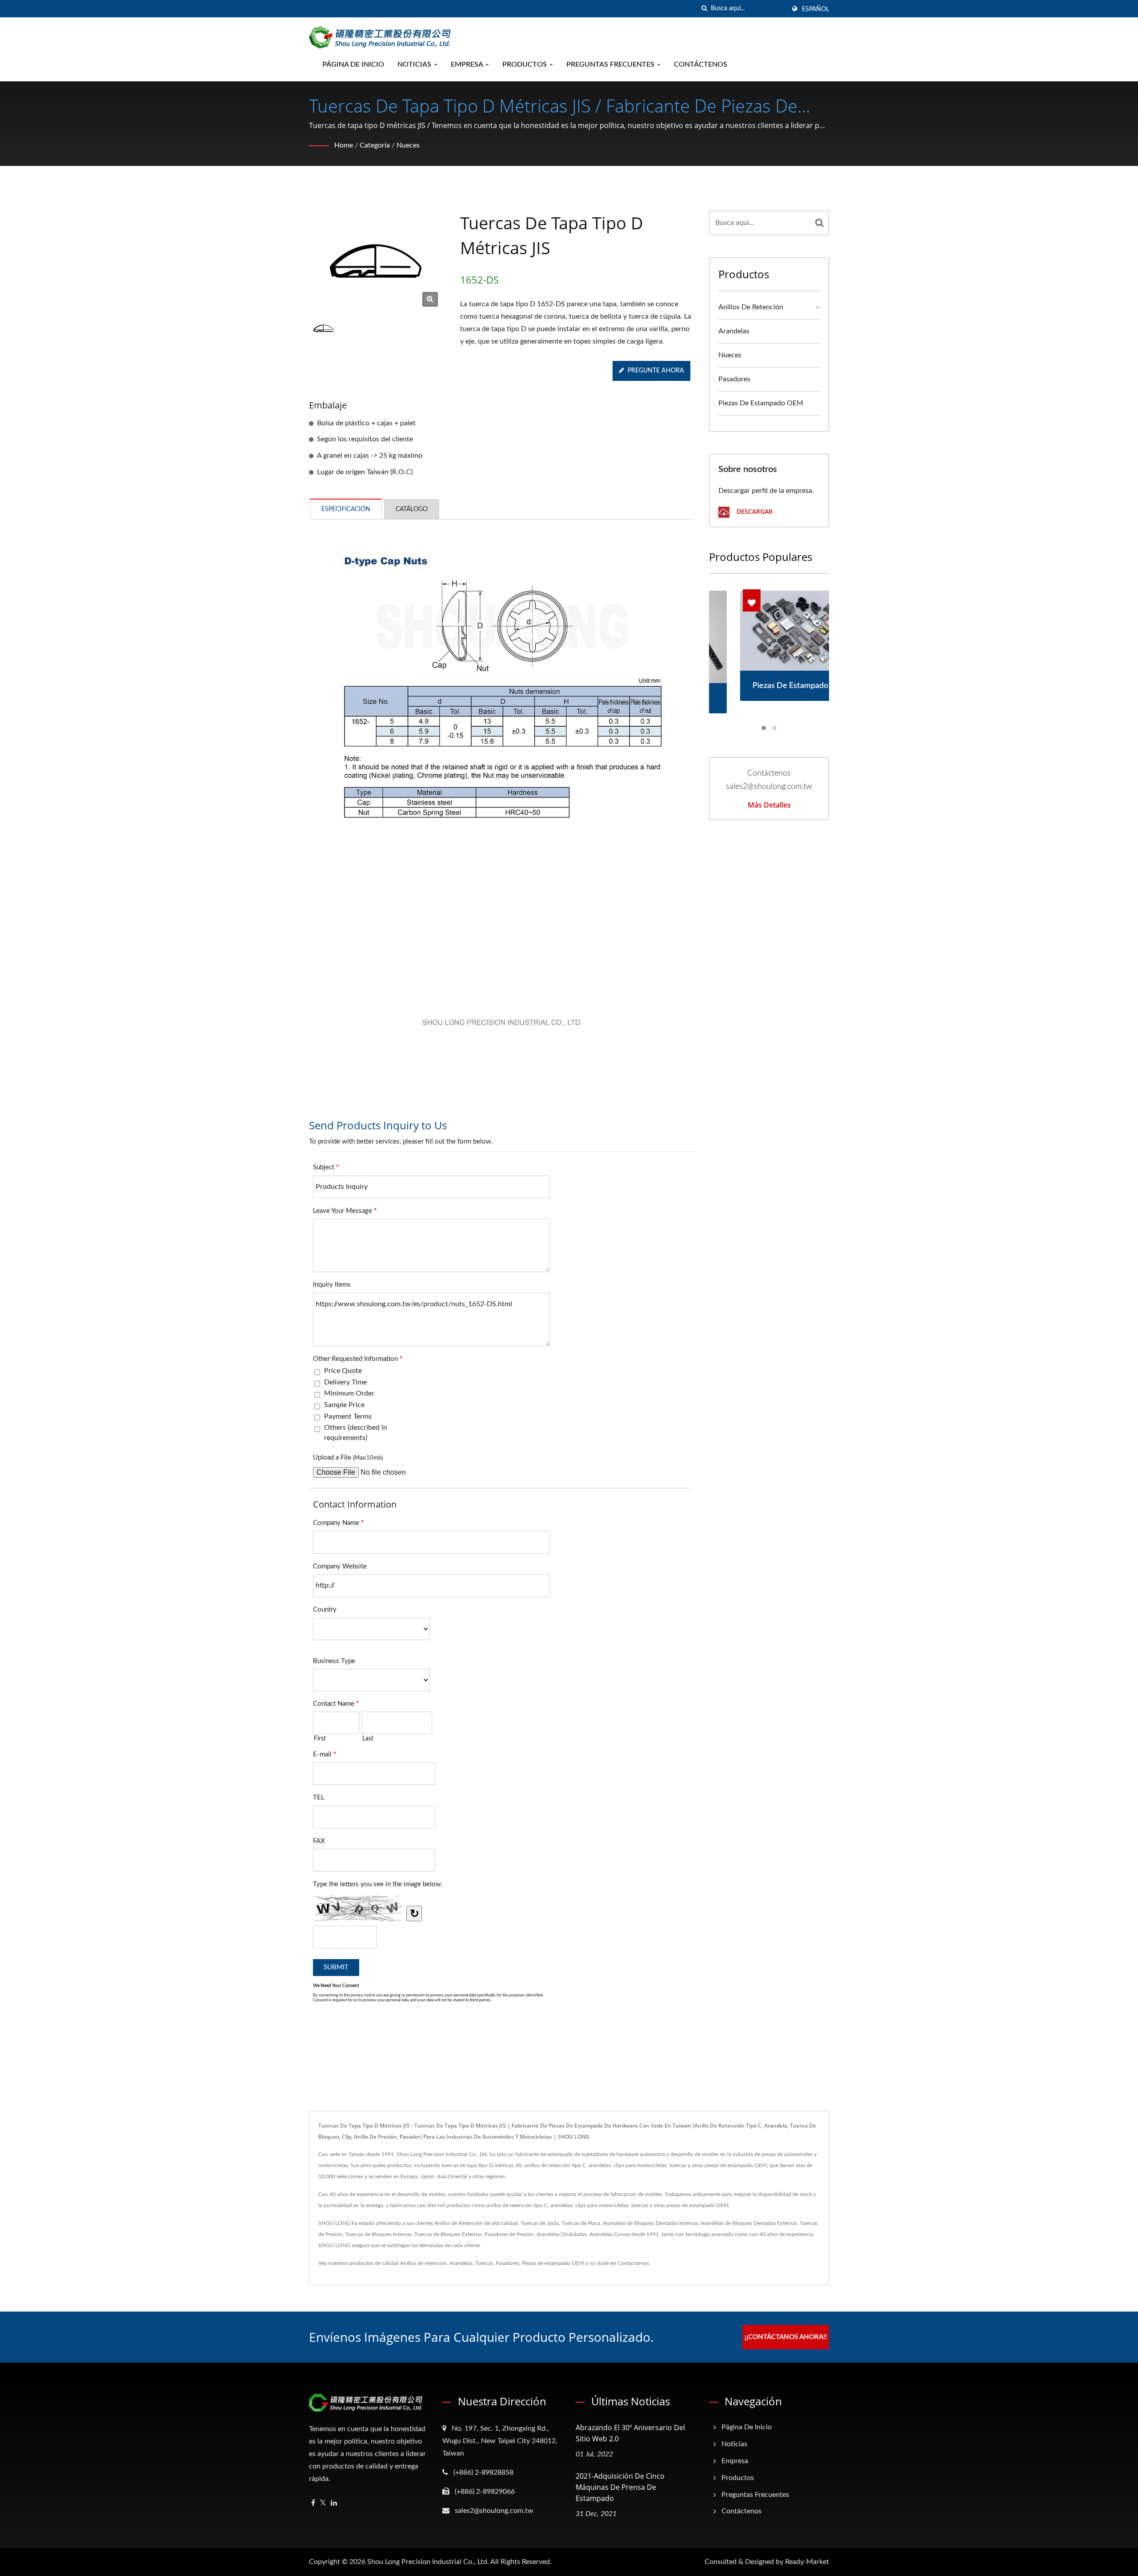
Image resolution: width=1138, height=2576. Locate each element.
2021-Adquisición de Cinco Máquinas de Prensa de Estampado (620, 2487)
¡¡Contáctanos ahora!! (786, 2337)
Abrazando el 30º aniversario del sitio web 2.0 (630, 2433)
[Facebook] (313, 2503)
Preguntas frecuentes (611, 64)
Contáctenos (701, 64)
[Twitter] (323, 2503)
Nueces (408, 145)
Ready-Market (807, 2562)
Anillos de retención (751, 307)
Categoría (375, 145)
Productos (525, 64)
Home (344, 145)
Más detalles (769, 805)
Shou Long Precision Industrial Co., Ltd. (428, 2562)
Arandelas (734, 331)
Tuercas (484, 2263)
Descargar (754, 511)
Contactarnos (633, 2263)
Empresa (468, 64)
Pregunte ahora (656, 371)
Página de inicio (353, 64)
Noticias (415, 64)
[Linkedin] (334, 2503)
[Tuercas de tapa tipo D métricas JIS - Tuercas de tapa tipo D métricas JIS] (430, 299)
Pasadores (734, 379)
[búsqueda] (704, 9)
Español (815, 9)
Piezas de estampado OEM (761, 403)
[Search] (820, 223)
